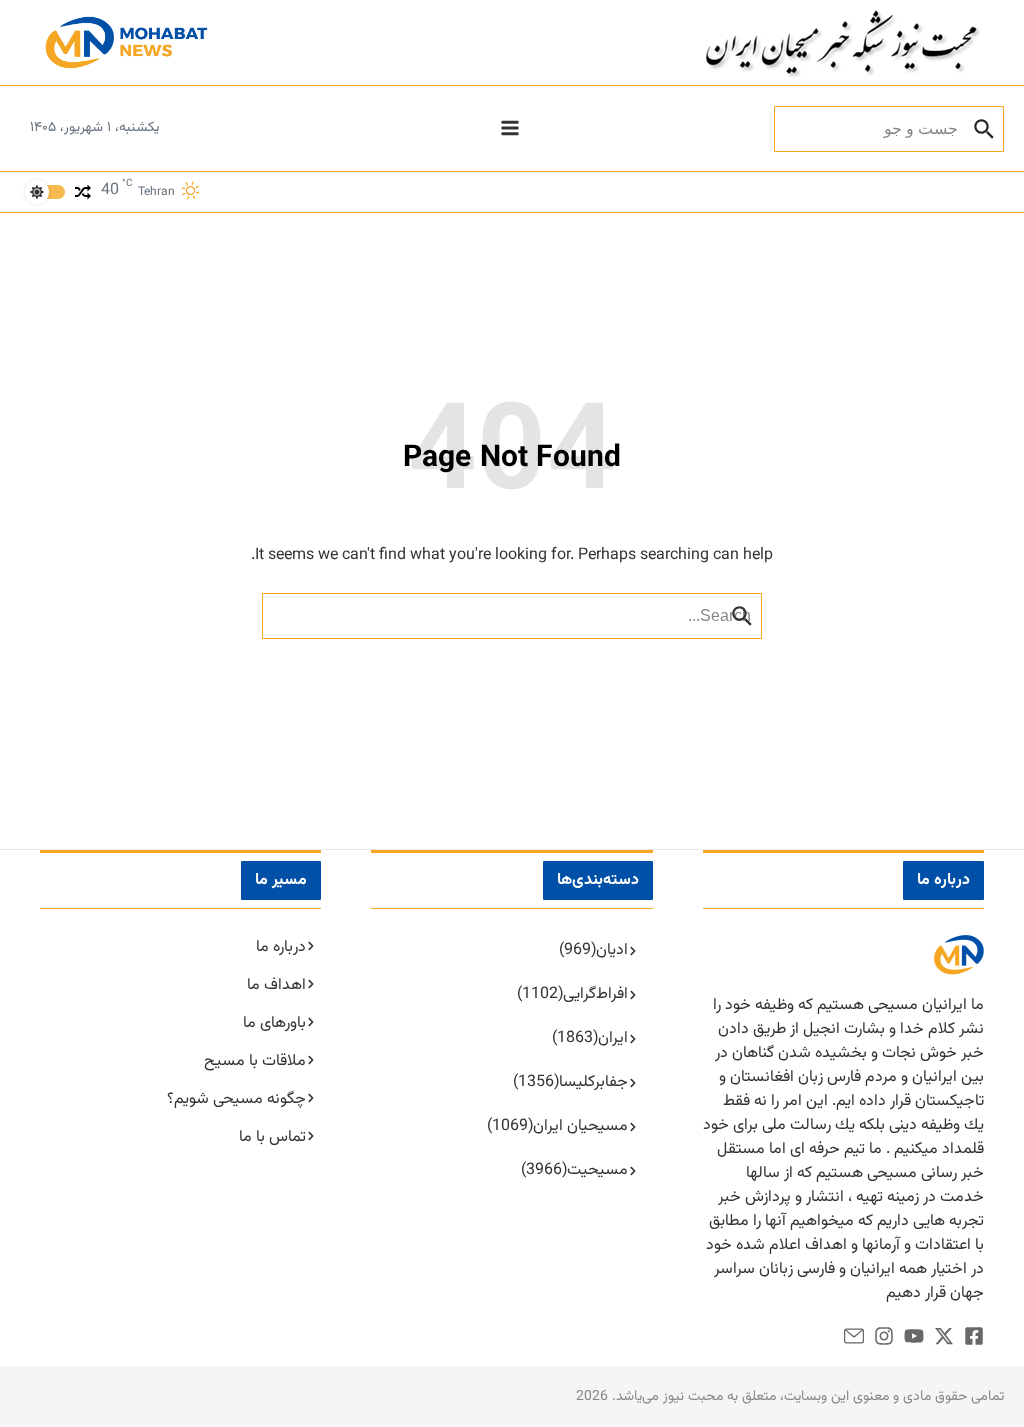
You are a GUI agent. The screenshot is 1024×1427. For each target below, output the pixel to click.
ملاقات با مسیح (255, 1061)
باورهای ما (274, 1023)
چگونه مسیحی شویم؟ (236, 1099)
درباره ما (281, 947)
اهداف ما (276, 985)
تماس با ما (272, 1137)
